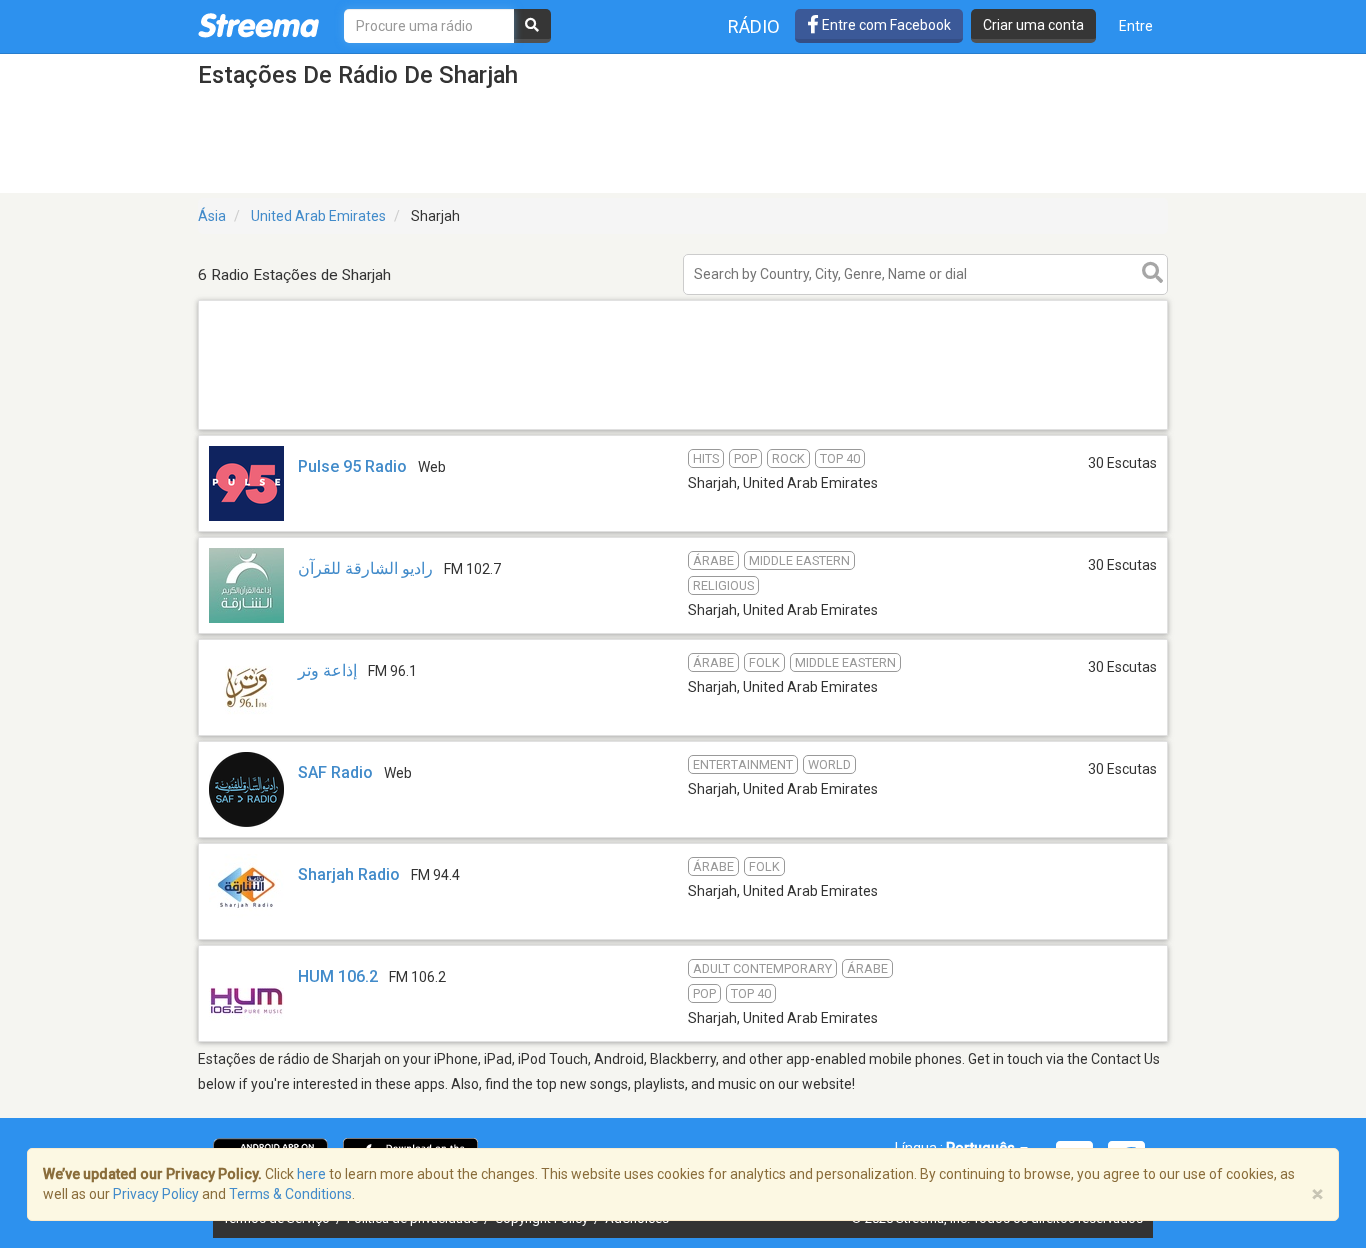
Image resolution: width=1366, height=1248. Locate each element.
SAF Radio (335, 772)
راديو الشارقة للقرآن (365, 568)
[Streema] (258, 25)
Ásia (212, 216)
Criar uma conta (1033, 25)
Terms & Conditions (290, 1194)
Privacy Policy (156, 1194)
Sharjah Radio (349, 874)
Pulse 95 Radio (352, 466)
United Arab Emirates (318, 216)
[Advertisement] (683, 428)
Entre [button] (1136, 26)
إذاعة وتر (329, 670)
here (311, 1174)
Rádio (754, 26)
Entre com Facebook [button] (885, 25)
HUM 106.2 (338, 976)
